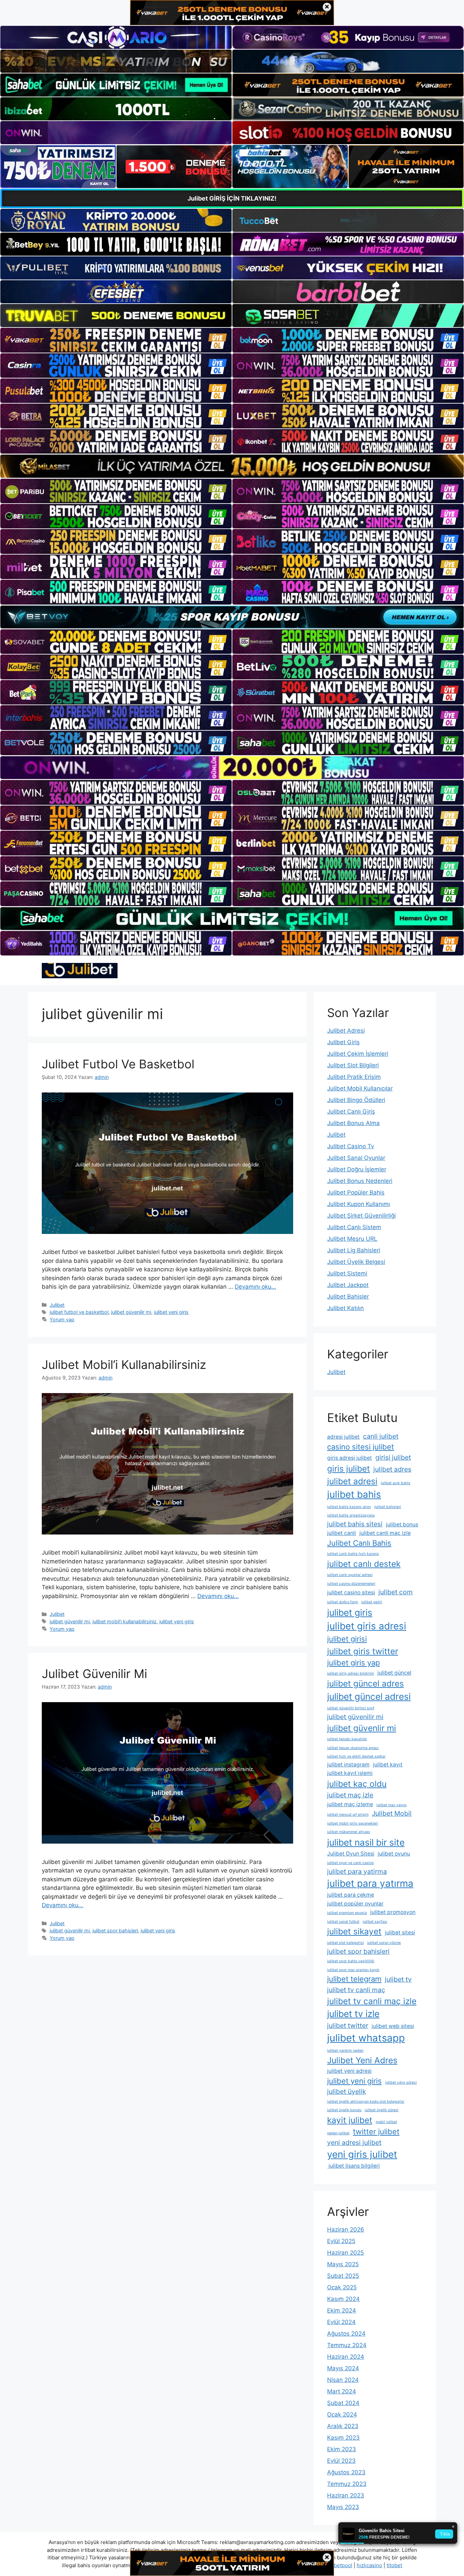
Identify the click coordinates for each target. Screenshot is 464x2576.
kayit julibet (350, 2120)
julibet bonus (402, 1524)
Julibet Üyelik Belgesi (356, 1262)
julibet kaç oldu (357, 1784)
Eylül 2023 (341, 2461)
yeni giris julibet (362, 2154)
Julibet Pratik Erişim (354, 1077)
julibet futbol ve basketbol (79, 1312)
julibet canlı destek (364, 1564)
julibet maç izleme (350, 1804)
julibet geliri (372, 1602)
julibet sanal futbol (343, 1922)
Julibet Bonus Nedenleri (360, 1181)
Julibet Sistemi (347, 1273)
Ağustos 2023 (346, 2472)
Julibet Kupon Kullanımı (359, 1204)
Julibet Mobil (392, 1813)
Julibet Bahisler (348, 1297)
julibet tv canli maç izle (372, 2001)
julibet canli (342, 1533)
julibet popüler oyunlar (355, 1904)
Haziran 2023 (346, 2495)
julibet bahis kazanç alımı (349, 1507)
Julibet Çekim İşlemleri (358, 1054)
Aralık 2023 (343, 2426)
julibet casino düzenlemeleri (351, 1584)
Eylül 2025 (341, 2241)
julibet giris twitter (363, 1651)
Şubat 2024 (343, 2403)
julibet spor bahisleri (115, 1930)
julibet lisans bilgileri (353, 2166)
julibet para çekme (351, 1895)
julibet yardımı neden (345, 2050)
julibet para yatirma (357, 1871)
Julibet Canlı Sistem (354, 1227)
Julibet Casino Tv (351, 1146)
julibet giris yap (353, 1663)
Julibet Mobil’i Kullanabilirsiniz (124, 1365)
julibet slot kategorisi (345, 1943)
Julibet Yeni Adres (362, 2060)
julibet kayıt (388, 1765)
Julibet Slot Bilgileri (353, 1065)
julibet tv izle (353, 2014)
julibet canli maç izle (385, 1533)
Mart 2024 (342, 2391)
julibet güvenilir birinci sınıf (351, 1708)
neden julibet (338, 2133)
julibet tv (398, 1979)
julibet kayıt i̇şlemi (350, 1773)
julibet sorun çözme (384, 1943)
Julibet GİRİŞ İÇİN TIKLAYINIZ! (232, 198)
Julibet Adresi (346, 1031)
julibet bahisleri (388, 1507)
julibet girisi (347, 1639)
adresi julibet (343, 1437)
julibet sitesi (400, 1933)
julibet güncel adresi (369, 1696)
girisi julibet (393, 1457)
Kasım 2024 (343, 2299)
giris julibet (349, 1469)
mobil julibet (386, 2122)
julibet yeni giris (171, 1312)
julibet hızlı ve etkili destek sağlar (356, 1756)
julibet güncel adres (365, 1683)
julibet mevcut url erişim (348, 1815)
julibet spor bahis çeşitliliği (351, 1961)
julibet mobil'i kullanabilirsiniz (124, 1621)
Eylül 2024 (341, 2322)
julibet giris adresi (367, 1626)
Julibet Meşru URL (352, 1239)
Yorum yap (62, 1319)
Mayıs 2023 (343, 2507)
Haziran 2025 (345, 2253)
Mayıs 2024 (343, 2368)
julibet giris (350, 1612)
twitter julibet (376, 2132)
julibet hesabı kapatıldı (347, 1739)
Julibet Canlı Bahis (359, 1543)
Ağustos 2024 (346, 2334)
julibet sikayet (354, 1931)
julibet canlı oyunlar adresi (350, 1575)
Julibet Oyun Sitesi (351, 1854)
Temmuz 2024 (347, 2345)
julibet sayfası (375, 1922)
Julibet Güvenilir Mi (94, 1674)
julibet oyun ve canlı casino (350, 1863)
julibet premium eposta (347, 1913)
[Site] (116, 340)
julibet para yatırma (370, 1883)
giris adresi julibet (350, 1458)
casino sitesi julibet (361, 1447)
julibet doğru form (343, 1602)
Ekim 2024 (342, 2310)
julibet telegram (354, 1979)
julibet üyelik (346, 2091)
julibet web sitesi (393, 2026)
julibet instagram (348, 1765)
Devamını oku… (255, 1287)
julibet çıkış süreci (401, 2082)
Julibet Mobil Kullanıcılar (360, 1088)
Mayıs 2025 (343, 2264)
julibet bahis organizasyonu (351, 1515)
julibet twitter (348, 2026)
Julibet (57, 1305)
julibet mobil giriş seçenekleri (353, 1823)
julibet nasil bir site (366, 1842)
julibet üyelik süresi (382, 2110)
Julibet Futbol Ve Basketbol (118, 1064)
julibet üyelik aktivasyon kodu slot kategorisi (366, 2102)
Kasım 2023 (343, 2438)
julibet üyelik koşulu (344, 2110)
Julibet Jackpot (348, 1285)
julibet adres (392, 1469)
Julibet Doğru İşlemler (357, 1169)
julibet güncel (394, 1673)
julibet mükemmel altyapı (349, 1832)
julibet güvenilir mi (131, 1312)
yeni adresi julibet (354, 2142)
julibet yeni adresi (349, 2071)
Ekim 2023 (342, 2449)
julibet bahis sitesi (355, 1524)
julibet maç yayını (391, 1805)
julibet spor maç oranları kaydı (353, 1970)
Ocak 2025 (342, 2287)
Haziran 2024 (346, 2357)
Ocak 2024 (342, 2414)
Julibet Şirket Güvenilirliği (361, 1216)
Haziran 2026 (346, 2230)
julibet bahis (354, 1494)
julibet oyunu (394, 1854)
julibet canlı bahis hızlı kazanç (353, 1554)
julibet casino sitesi (351, 1592)
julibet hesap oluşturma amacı (353, 1748)
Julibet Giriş (343, 1042)
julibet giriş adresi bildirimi (351, 1673)
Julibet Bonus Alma (353, 1123)
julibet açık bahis (396, 1483)
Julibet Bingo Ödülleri (356, 1100)
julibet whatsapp (366, 2038)
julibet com (396, 1592)
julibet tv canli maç (356, 1990)
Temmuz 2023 (347, 2484)
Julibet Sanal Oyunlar (356, 1158)
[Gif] (232, 466)
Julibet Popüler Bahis (356, 1192)
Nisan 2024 (343, 2380)
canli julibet (381, 1436)
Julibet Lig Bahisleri (354, 1250)
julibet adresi (352, 1481)
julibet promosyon (393, 1912)
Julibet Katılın (345, 1308)
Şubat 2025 (343, 2276)
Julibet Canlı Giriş (351, 1112)
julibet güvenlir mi (362, 1728)
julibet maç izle (350, 1795)
